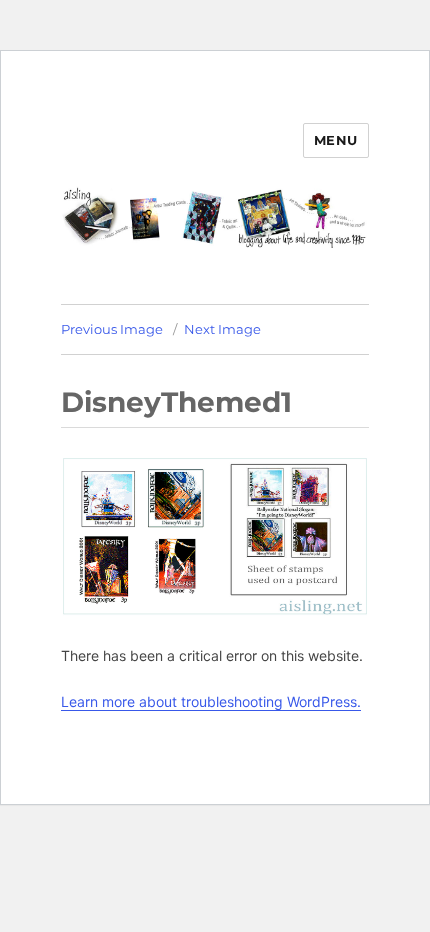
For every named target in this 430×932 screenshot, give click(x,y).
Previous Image (112, 329)
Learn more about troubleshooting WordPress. (211, 701)
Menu (336, 140)
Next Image (222, 329)
